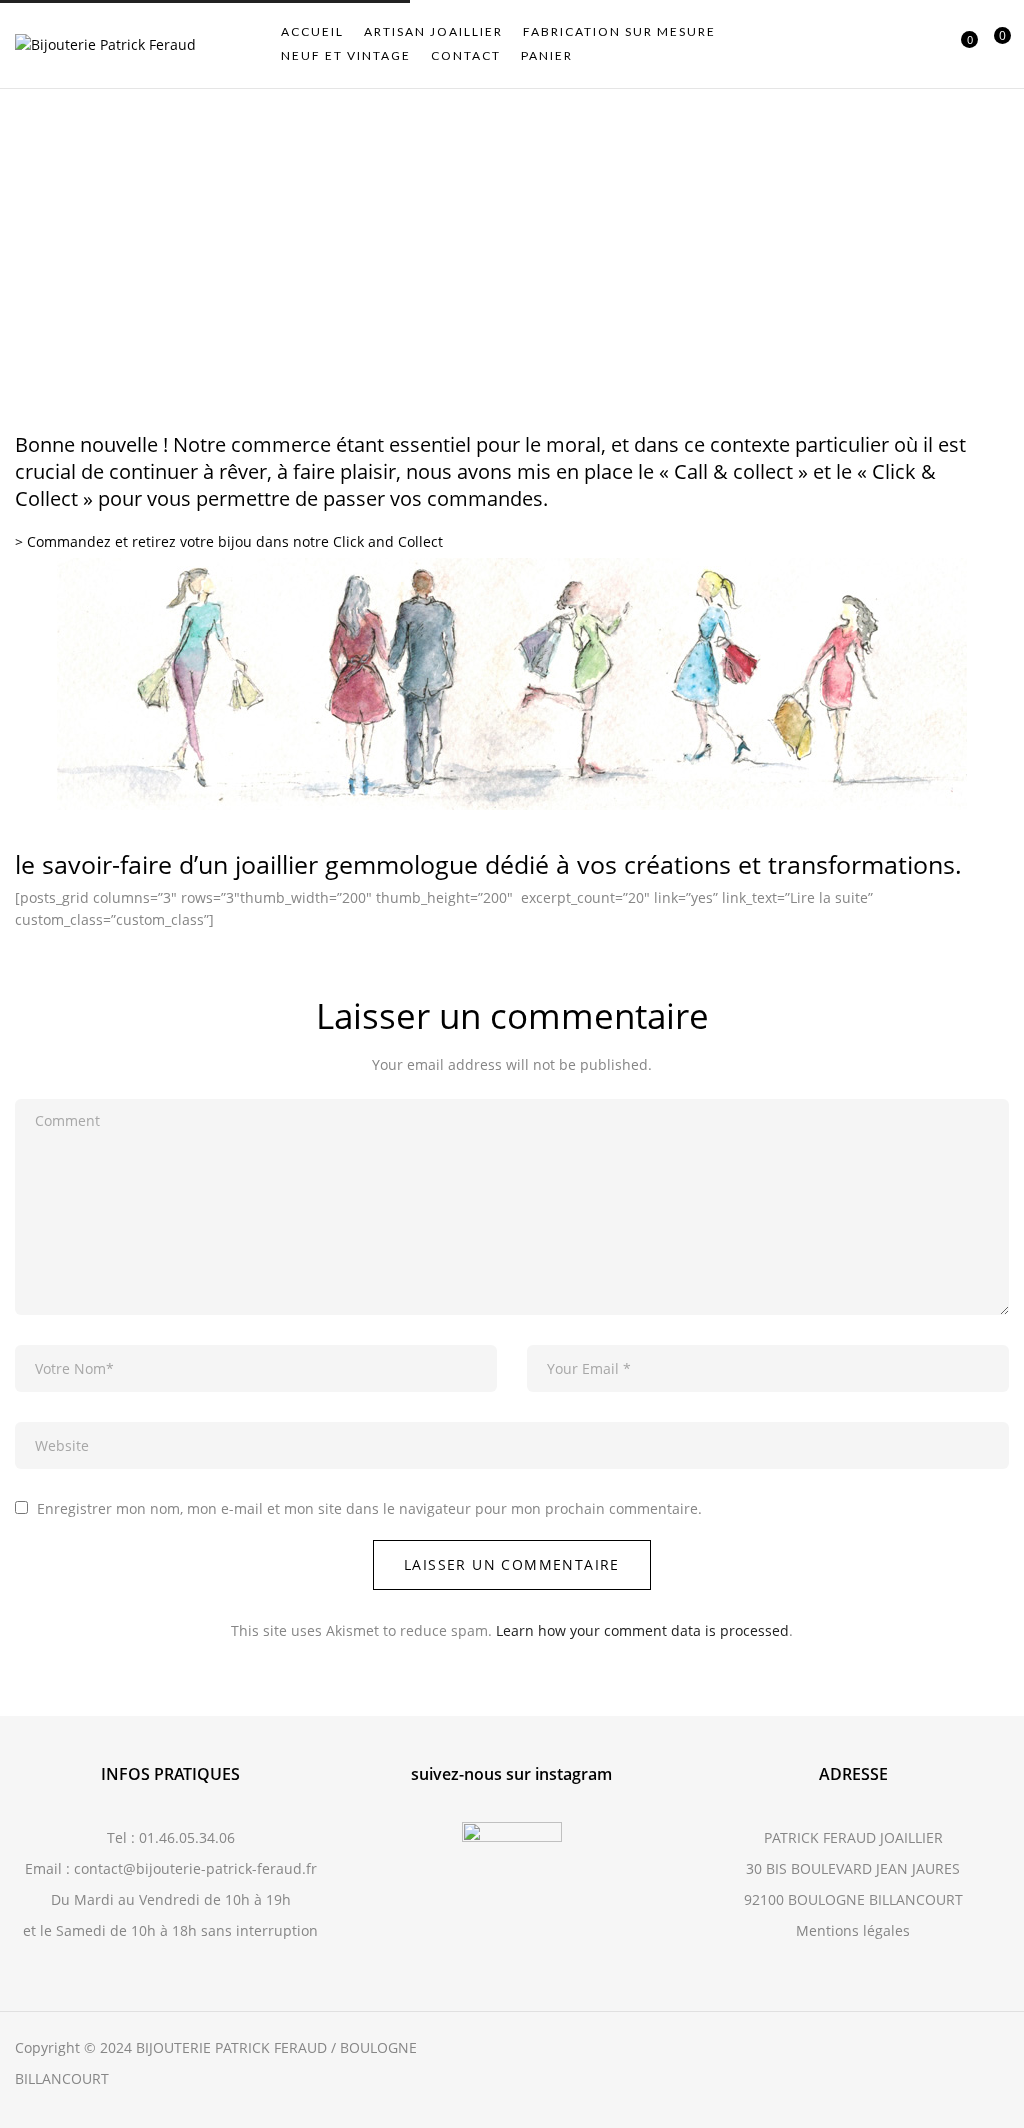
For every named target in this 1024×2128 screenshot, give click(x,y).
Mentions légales (853, 1930)
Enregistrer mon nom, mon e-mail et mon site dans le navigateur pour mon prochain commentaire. (369, 1508)
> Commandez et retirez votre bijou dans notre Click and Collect (229, 541)
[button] (994, 45)
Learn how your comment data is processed (642, 1630)
